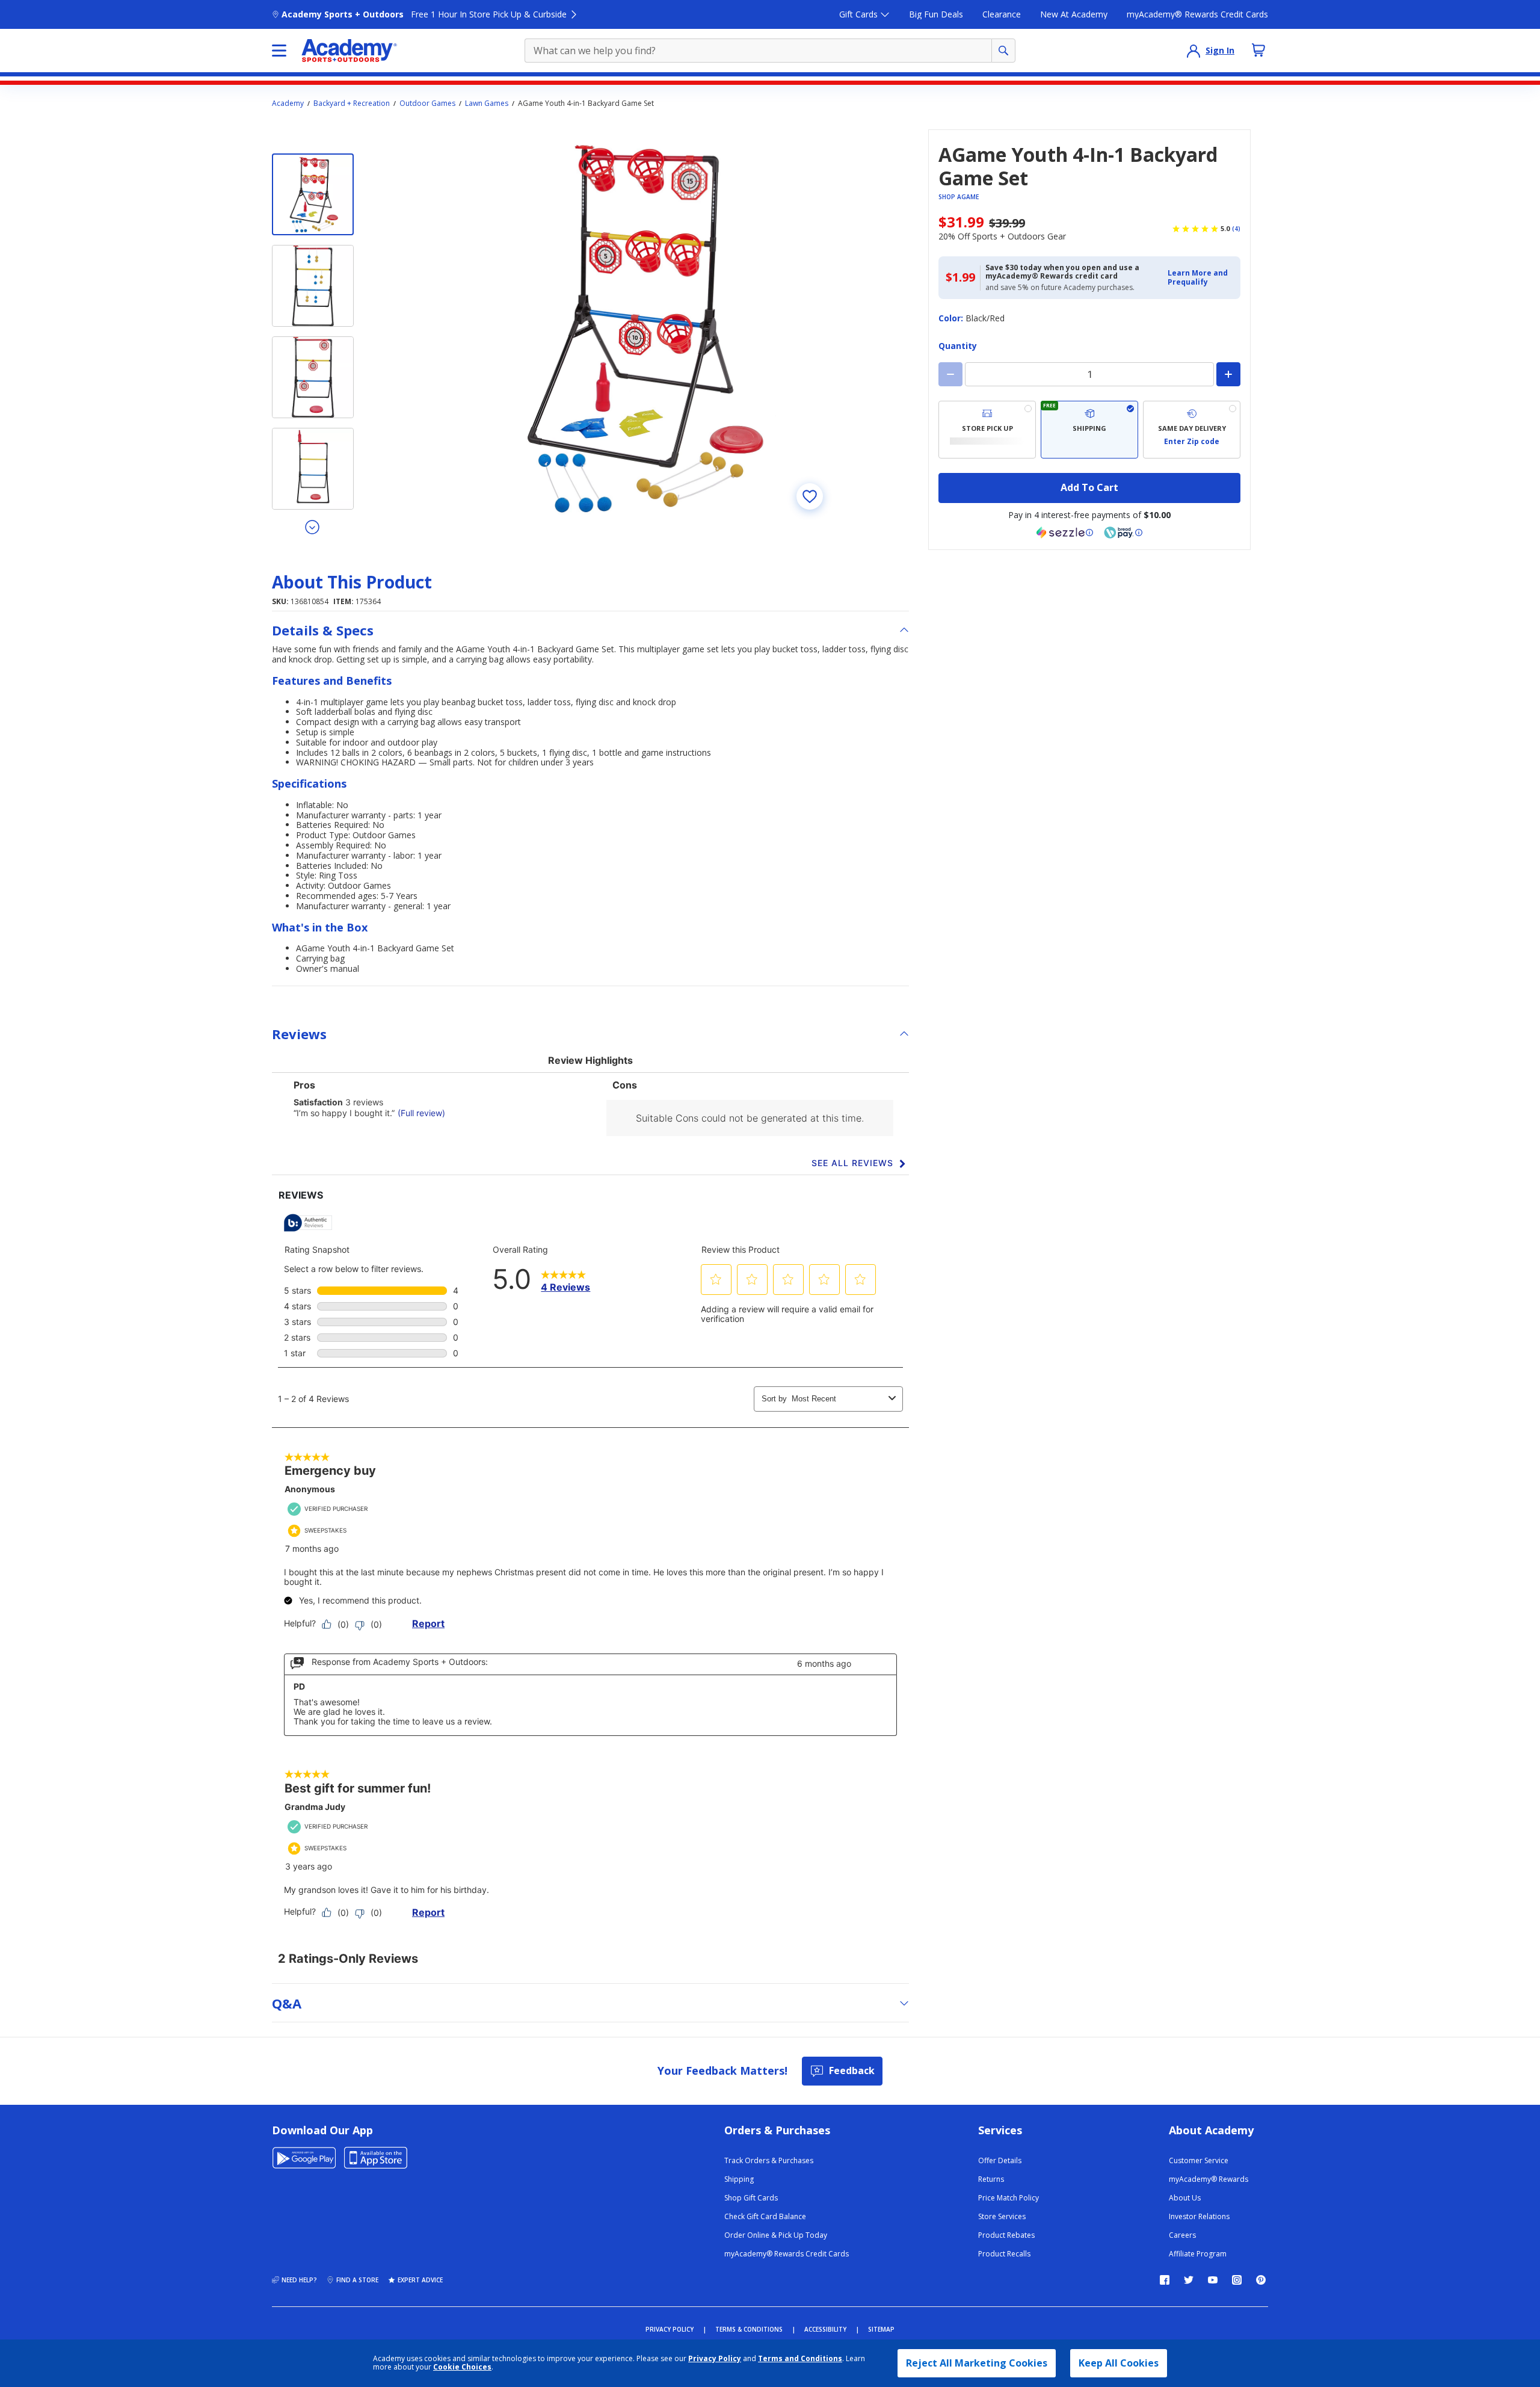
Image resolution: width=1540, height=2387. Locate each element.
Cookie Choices (462, 2367)
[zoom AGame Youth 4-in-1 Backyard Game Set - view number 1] (640, 327)
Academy (288, 103)
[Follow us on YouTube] (1213, 2280)
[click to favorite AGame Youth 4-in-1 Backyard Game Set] (810, 496)
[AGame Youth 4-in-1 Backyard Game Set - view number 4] (313, 469)
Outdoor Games (427, 103)
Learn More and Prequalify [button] (1198, 277)
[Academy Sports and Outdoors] (349, 51)
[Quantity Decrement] (950, 374)
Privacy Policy (715, 2358)
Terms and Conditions (800, 2358)
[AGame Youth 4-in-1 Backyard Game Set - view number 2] (313, 286)
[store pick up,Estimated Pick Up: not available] (987, 430)
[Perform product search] (1003, 51)
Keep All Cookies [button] (1119, 2363)
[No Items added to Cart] (1258, 50)
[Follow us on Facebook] (1165, 2280)
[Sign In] (1193, 51)
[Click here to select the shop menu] (279, 51)
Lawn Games (487, 103)
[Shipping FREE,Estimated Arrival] (1089, 430)
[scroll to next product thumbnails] (313, 526)
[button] (1200, 278)
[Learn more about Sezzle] (1065, 533)
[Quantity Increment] (1228, 374)
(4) (1236, 229)
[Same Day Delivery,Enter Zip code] (1192, 430)
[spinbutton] (1089, 374)
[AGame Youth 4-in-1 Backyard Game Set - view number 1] (313, 194)
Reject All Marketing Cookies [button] (977, 2363)
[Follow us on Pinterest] (1261, 2280)
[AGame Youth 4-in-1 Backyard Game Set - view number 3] (313, 377)
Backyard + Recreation (352, 103)
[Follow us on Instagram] (1237, 2280)
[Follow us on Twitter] (1189, 2280)
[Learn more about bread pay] (1123, 533)
